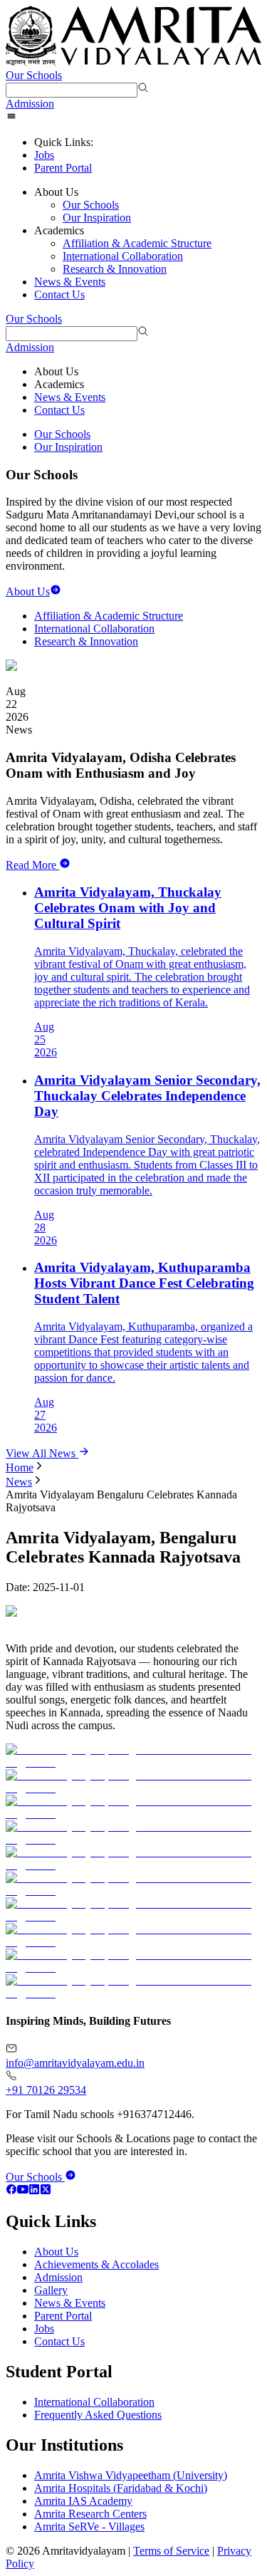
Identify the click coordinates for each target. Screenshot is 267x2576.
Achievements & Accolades (96, 2264)
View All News (42, 1453)
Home (20, 1467)
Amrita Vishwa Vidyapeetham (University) (131, 2475)
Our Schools (34, 75)
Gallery (51, 2290)
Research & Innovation (115, 269)
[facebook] (11, 2191)
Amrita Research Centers (90, 2514)
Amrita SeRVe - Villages (89, 2527)
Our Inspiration (97, 218)
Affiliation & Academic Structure (137, 243)
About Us (56, 2252)
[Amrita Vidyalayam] (133, 37)
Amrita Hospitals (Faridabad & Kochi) (121, 2488)
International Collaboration (123, 256)
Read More (31, 865)
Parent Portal (63, 168)
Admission (30, 104)
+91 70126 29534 (46, 2090)
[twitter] (46, 2191)
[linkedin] (34, 2191)
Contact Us (59, 294)
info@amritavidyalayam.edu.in (75, 2063)
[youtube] (23, 2191)
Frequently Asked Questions (98, 2415)
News (19, 1482)
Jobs (44, 155)
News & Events (70, 282)
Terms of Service (171, 2551)
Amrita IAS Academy (83, 2501)
